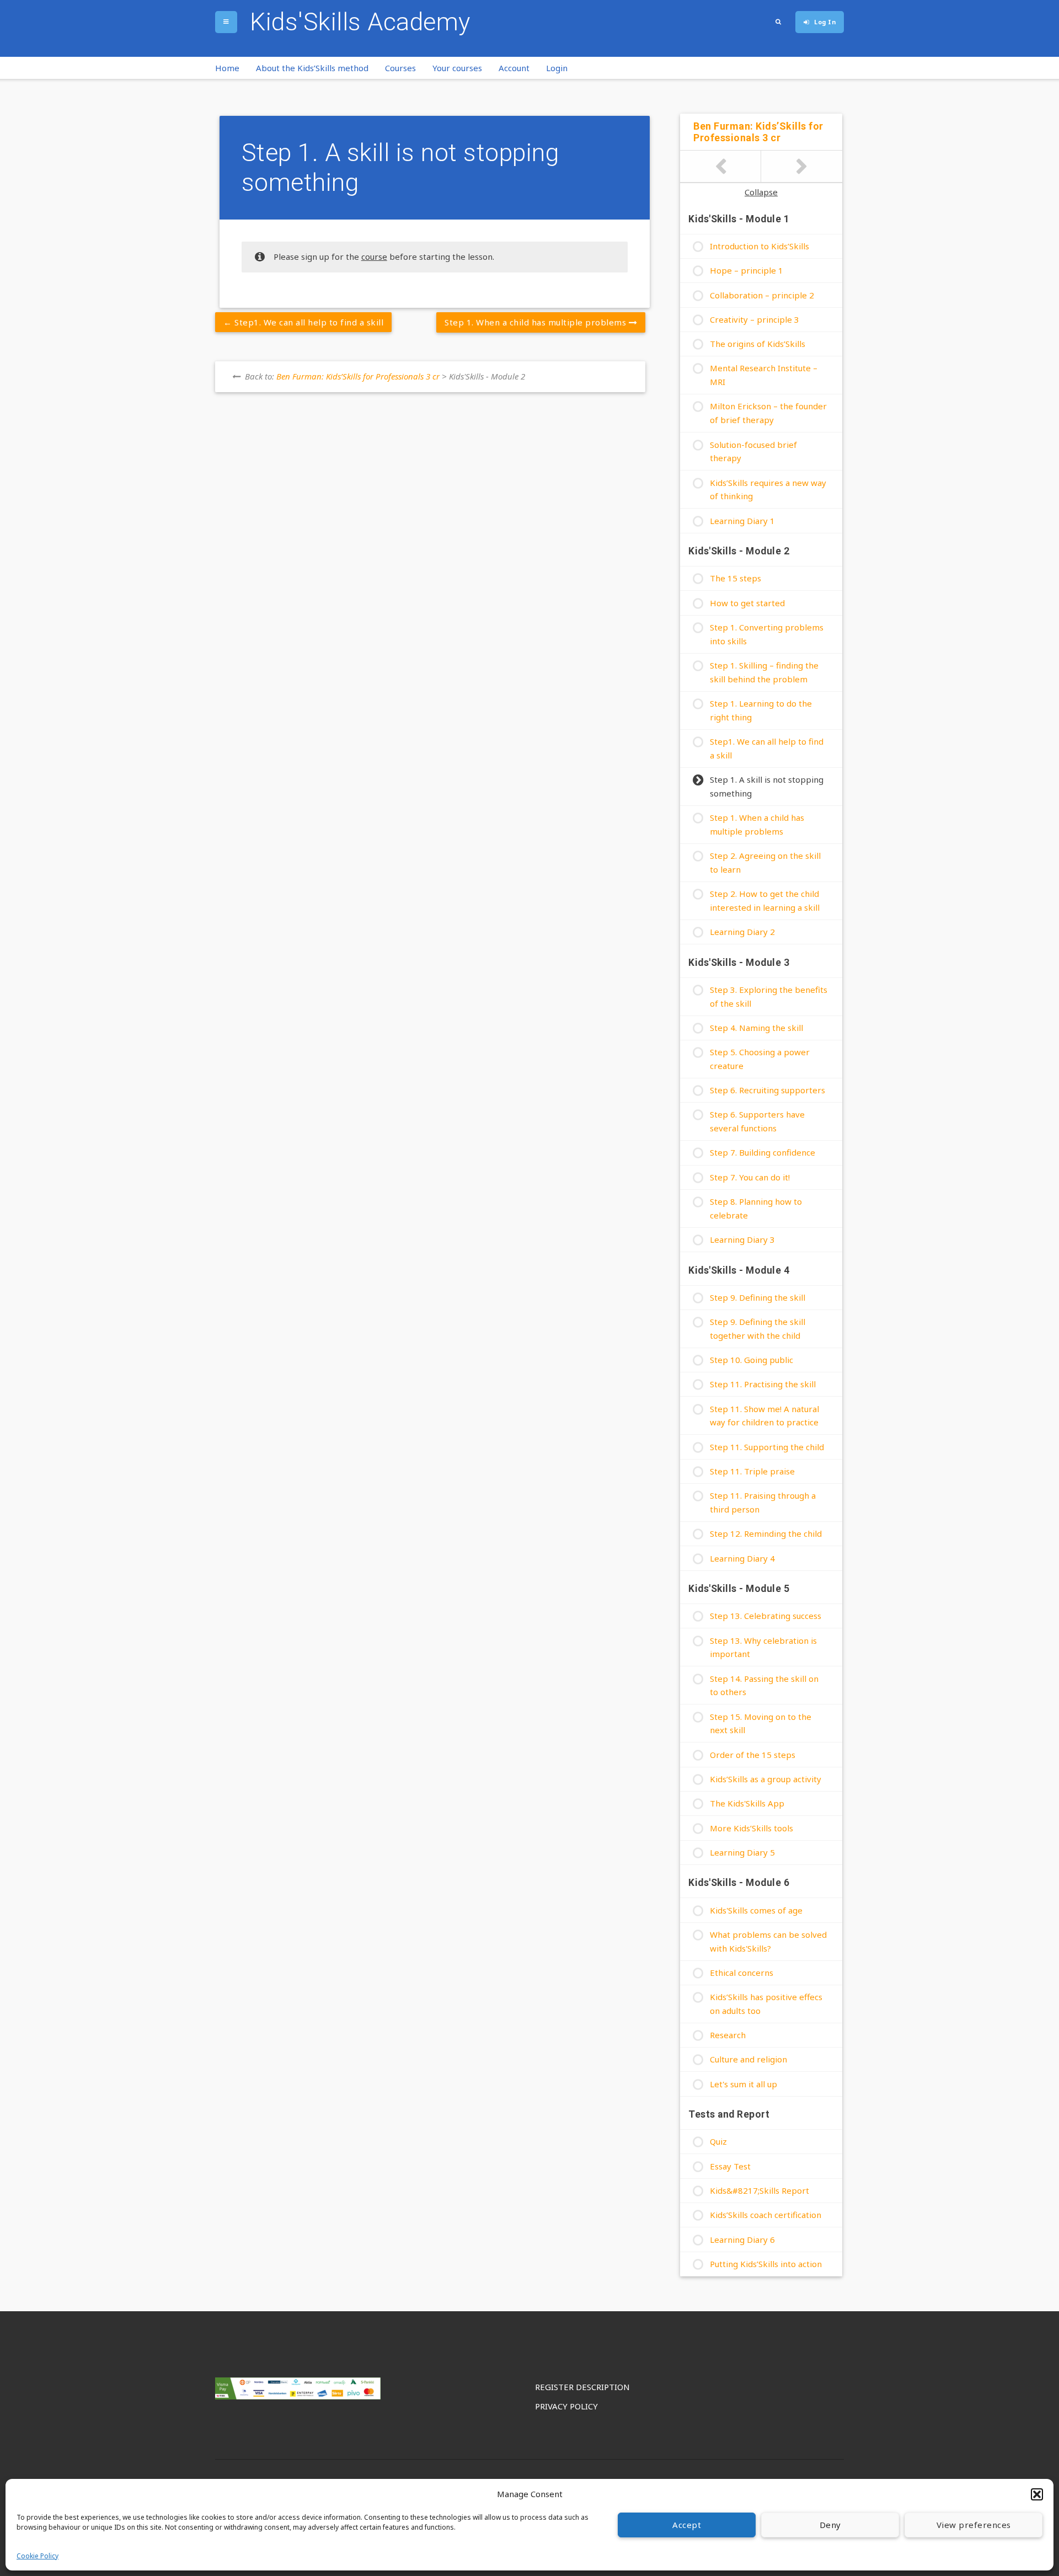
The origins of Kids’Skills (758, 344)
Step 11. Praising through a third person (763, 1502)
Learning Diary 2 (742, 932)
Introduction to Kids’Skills (760, 246)
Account (514, 68)
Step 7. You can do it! (750, 1177)
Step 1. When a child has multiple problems (537, 322)
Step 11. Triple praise (752, 1471)
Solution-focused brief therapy (753, 451)
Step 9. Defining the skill (758, 1297)
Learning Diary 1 (742, 521)
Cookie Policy (38, 2556)
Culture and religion (748, 2059)
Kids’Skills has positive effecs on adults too (766, 2004)
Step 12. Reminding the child (766, 1533)
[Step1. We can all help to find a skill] (721, 167)
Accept (687, 2525)
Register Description (582, 2387)
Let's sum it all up (744, 2084)
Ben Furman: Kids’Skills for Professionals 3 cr (358, 376)
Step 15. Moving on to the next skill (761, 1723)
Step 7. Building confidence (763, 1152)
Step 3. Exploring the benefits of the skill (769, 996)
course (374, 256)
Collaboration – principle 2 (762, 295)
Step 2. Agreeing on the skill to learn (765, 862)
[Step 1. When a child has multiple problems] (802, 167)
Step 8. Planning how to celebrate (756, 1208)
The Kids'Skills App (747, 1803)
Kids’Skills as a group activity (766, 1779)
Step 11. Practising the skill (763, 1384)
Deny (830, 2525)
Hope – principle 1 (747, 270)
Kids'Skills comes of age (756, 1910)
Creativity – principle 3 (755, 319)
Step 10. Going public (752, 1360)
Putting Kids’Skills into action (766, 2264)
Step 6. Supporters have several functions (757, 1121)
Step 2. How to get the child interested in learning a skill (765, 900)
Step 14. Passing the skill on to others (764, 1685)
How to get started (747, 603)
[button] (1037, 2494)
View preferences (974, 2525)
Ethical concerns (742, 1973)
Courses (400, 68)
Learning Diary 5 (742, 1852)
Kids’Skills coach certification (766, 2215)
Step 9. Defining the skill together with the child (758, 1329)
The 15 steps (736, 578)
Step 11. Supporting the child (767, 1447)
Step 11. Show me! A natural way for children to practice (764, 1416)
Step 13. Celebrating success (766, 1616)
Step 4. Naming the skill (756, 1028)
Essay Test (730, 2166)
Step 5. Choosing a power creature (760, 1059)
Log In (825, 22)
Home (227, 68)
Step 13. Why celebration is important (763, 1647)
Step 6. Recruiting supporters (767, 1090)
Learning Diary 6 (742, 2240)
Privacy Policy (566, 2406)
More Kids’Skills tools (752, 1828)
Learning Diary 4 (742, 1558)
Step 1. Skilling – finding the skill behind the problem (764, 672)
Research (728, 2035)
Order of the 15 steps (753, 1755)
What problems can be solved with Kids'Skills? (768, 1941)
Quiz (718, 2141)
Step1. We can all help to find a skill (308, 322)
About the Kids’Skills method (312, 68)
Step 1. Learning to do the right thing (761, 710)
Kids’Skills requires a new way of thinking (768, 490)
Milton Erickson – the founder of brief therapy (768, 413)
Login (557, 68)
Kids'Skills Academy (360, 22)
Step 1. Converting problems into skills (767, 634)
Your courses (457, 68)
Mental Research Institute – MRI (764, 375)
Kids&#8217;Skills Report (760, 2190)
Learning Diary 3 (742, 1239)
